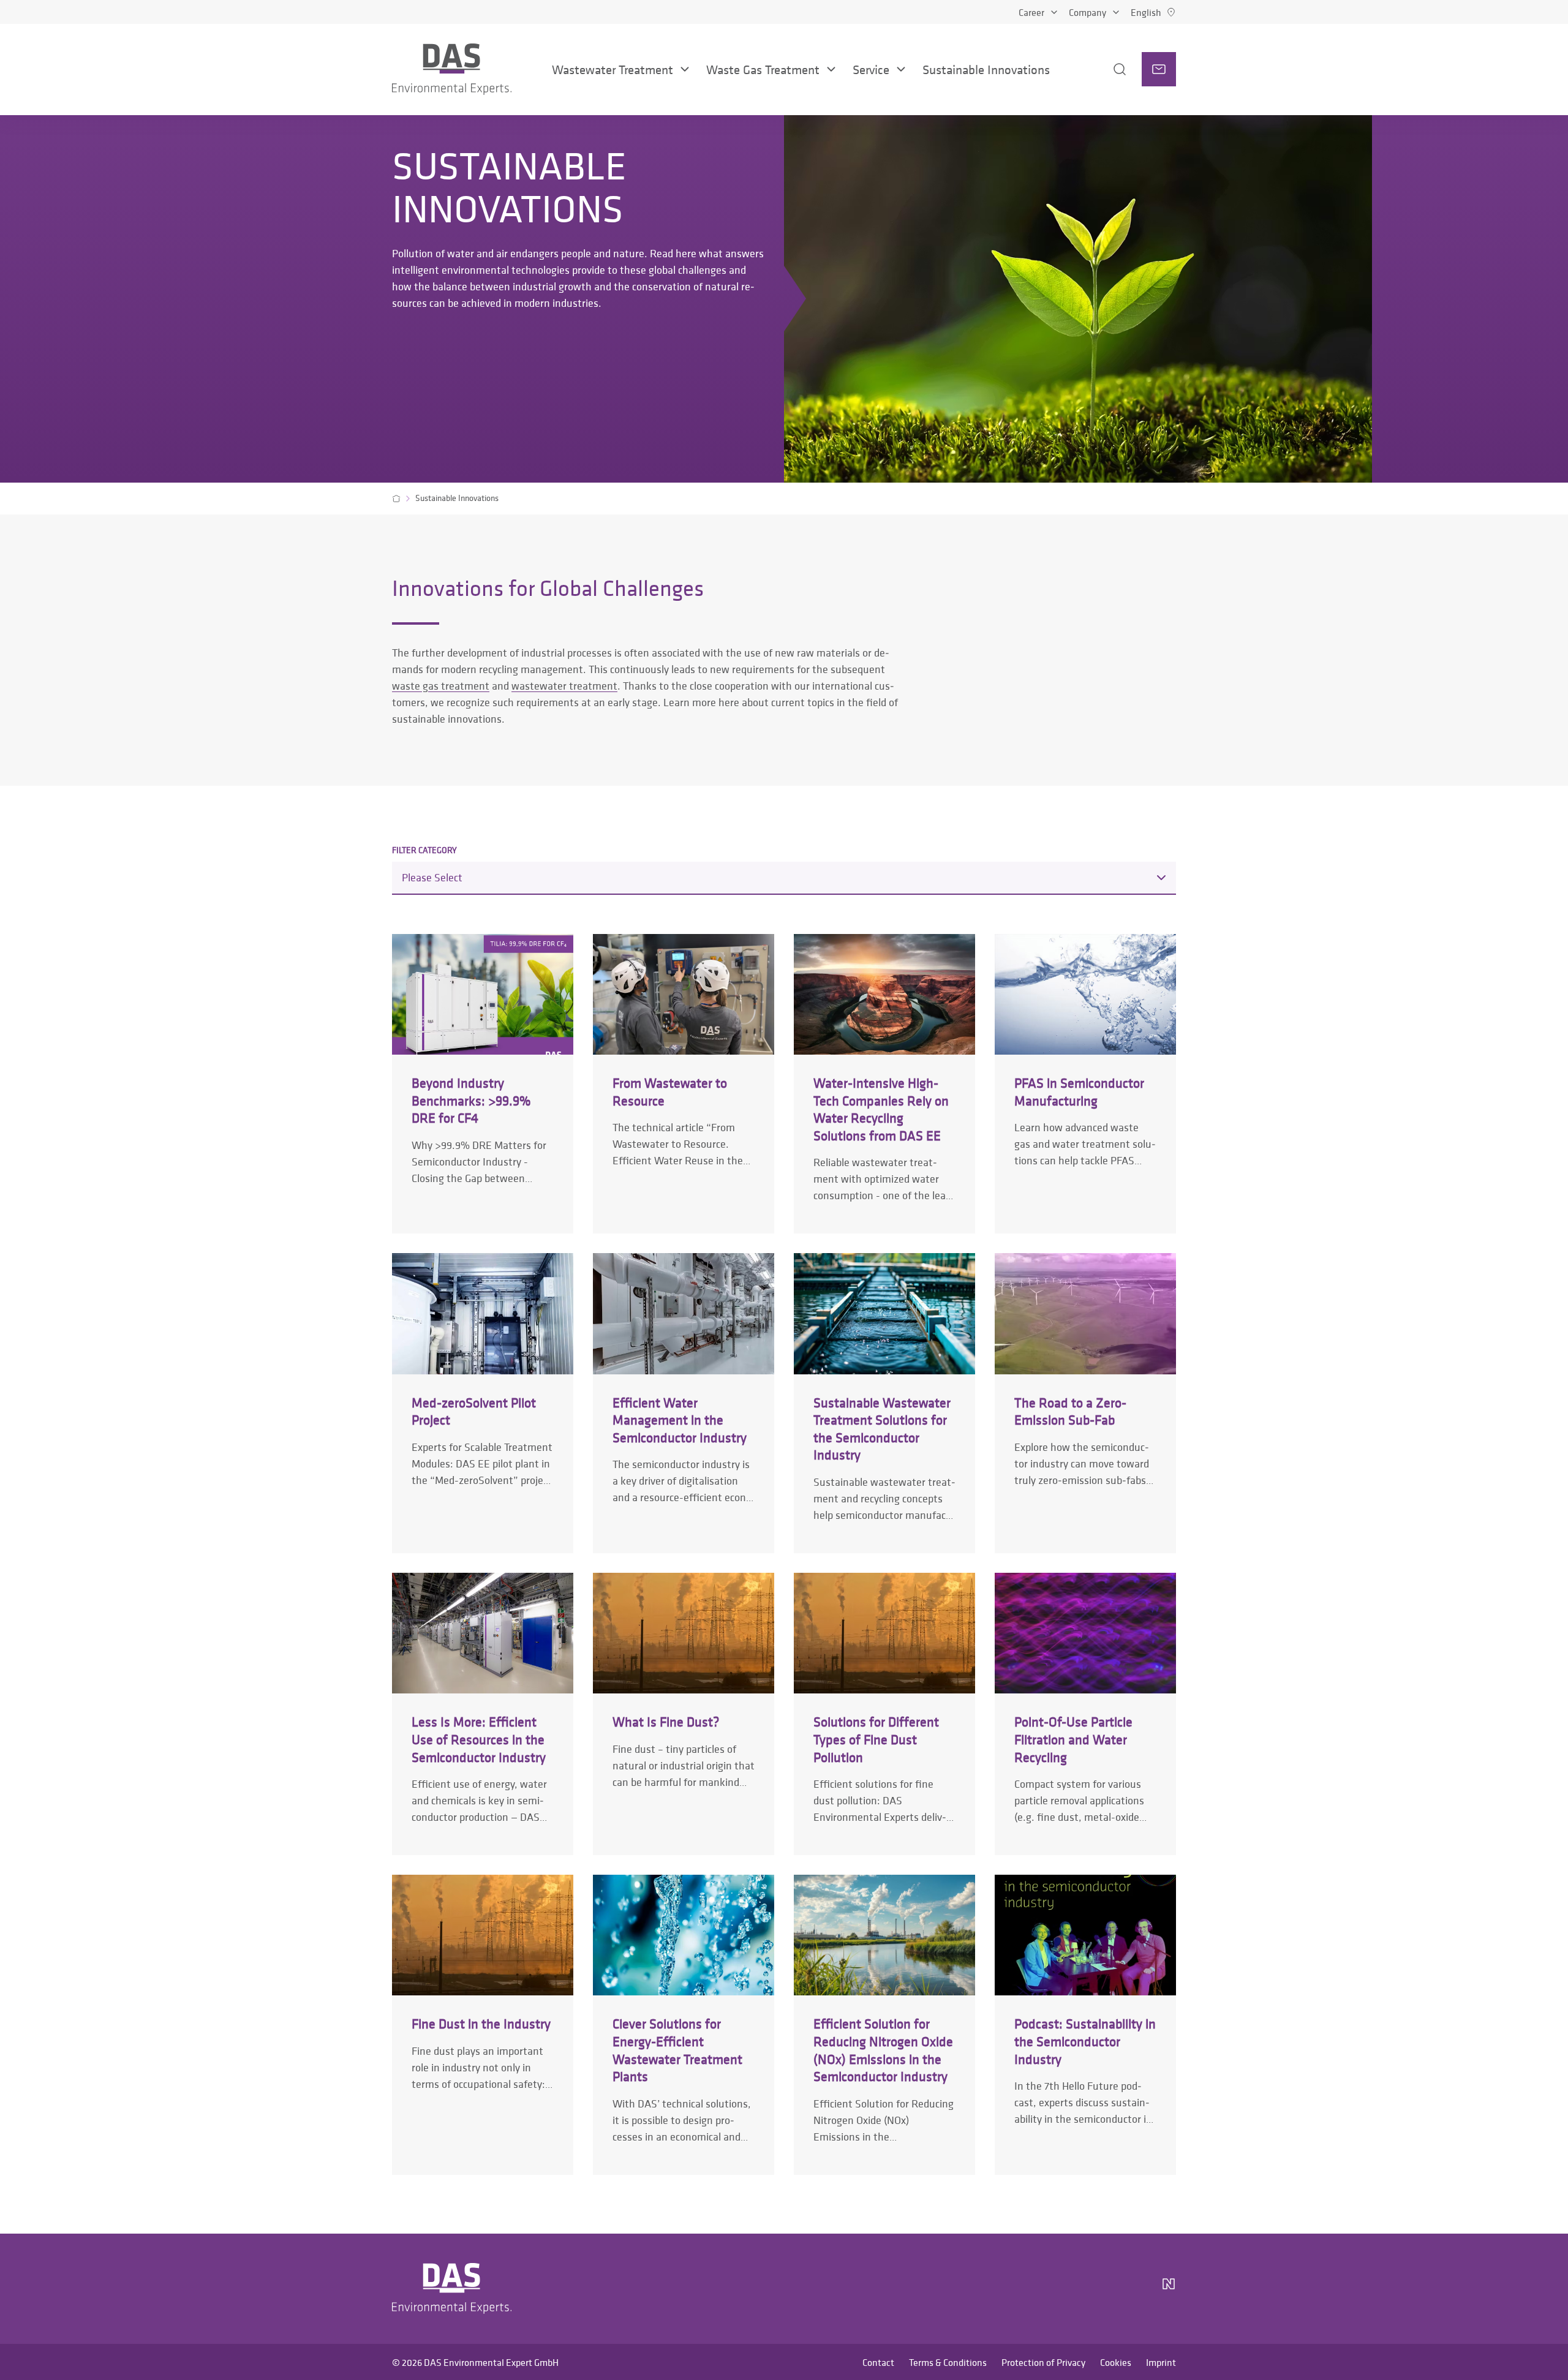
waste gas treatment (441, 686)
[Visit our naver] (1169, 2289)
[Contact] (1159, 69)
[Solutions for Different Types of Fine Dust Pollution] (884, 1714)
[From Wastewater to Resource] (684, 1084)
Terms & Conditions (948, 2362)
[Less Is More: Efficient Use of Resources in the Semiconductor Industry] (483, 1714)
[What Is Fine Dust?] (684, 1714)
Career (1031, 12)
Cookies (1116, 2362)
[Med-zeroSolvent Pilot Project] (483, 1403)
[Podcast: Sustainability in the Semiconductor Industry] (1085, 2024)
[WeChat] (1134, 2289)
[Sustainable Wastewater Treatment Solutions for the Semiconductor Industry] (884, 1403)
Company (1087, 12)
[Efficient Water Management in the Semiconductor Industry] (684, 1403)
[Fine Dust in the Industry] (483, 2024)
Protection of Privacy (1043, 2362)
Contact (878, 2362)
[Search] (1103, 69)
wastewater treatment (564, 686)
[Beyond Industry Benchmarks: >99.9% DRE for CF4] (483, 1084)
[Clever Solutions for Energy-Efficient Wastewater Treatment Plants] (684, 2024)
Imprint (1161, 2362)
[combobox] (784, 878)
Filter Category (424, 850)
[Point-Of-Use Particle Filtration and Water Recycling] (1085, 1714)
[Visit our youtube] (1100, 2289)
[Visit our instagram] (1041, 2289)
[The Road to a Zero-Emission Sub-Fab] (1085, 1403)
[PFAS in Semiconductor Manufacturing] (1085, 1084)
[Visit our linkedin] (1071, 2289)
